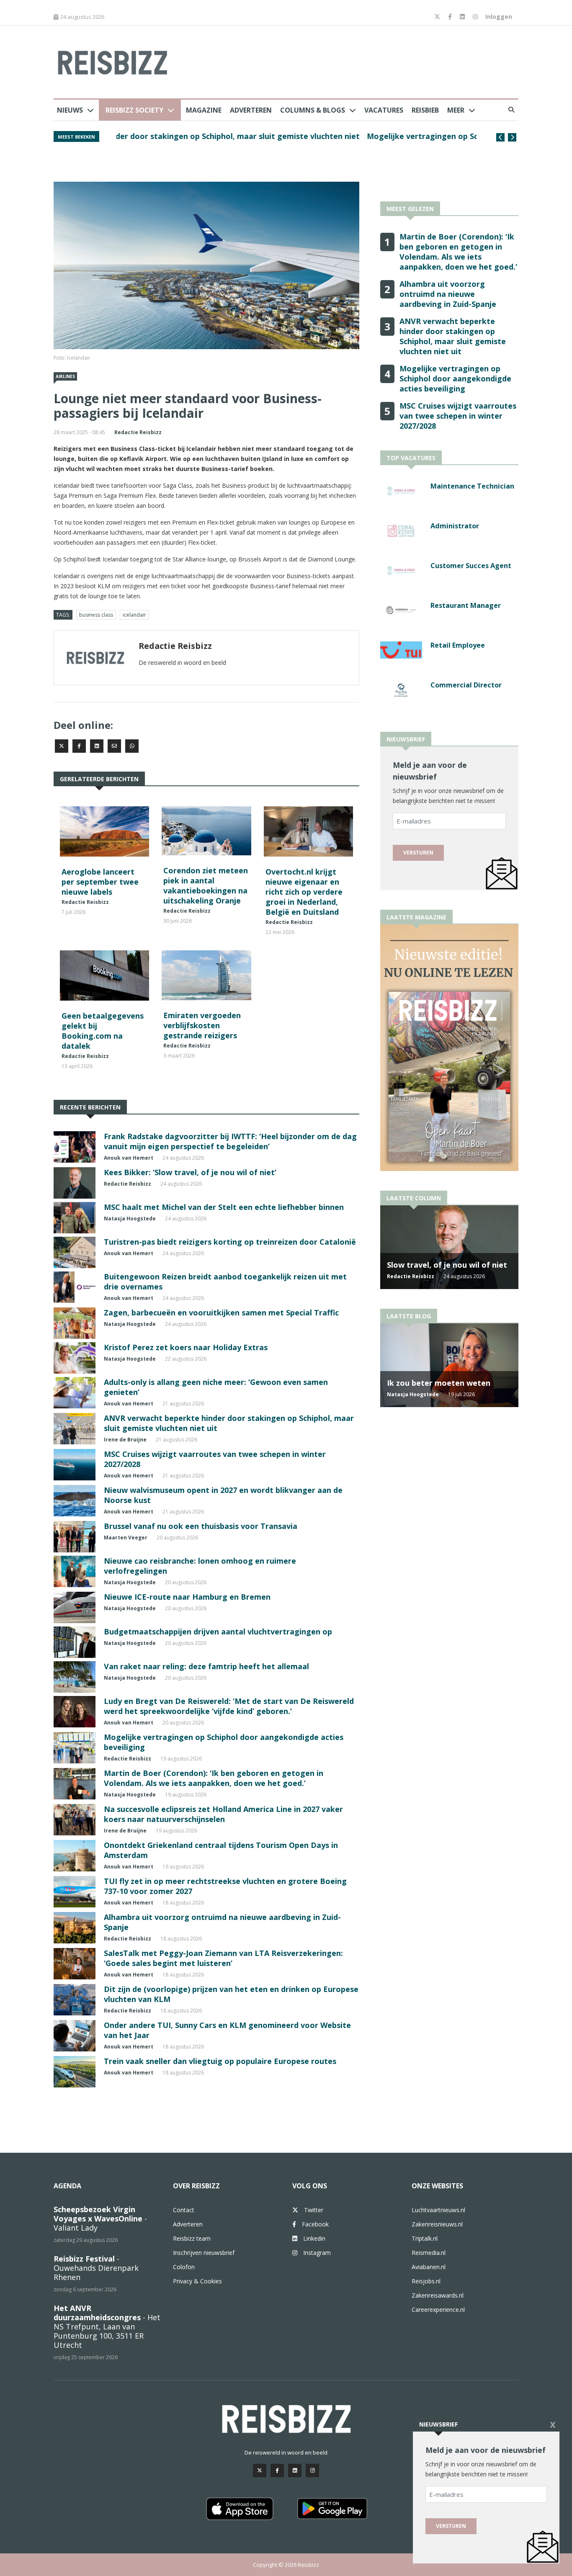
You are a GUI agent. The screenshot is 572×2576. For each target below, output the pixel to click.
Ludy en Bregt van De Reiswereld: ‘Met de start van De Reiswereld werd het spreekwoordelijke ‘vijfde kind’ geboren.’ (229, 1706)
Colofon (184, 2267)
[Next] (512, 137)
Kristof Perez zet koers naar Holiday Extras (186, 1347)
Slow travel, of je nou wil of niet (447, 1265)
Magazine (204, 110)
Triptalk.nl (425, 2238)
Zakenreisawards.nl (438, 2295)
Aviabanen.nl (429, 2267)
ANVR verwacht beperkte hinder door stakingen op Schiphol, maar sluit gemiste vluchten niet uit (453, 336)
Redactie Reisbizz (138, 432)
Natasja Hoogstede (130, 1219)
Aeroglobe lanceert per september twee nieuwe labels (100, 882)
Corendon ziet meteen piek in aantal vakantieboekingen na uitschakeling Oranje (206, 885)
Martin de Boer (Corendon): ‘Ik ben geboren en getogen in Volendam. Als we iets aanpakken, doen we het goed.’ (291, 141)
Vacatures (384, 110)
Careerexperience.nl (438, 2310)
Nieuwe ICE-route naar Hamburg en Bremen (187, 1597)
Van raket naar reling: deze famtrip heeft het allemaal (206, 1666)
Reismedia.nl (429, 2253)
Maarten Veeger (126, 1538)
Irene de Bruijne (125, 1440)
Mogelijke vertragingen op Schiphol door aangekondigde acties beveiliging (455, 378)
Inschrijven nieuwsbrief (204, 2253)
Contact (184, 2210)
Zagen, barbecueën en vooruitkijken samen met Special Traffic (221, 1312)
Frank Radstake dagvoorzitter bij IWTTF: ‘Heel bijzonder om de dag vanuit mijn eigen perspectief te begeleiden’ (230, 1141)
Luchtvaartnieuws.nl (438, 2210)
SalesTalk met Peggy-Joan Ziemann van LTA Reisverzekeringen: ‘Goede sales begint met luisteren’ (223, 1958)
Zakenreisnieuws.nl (437, 2224)
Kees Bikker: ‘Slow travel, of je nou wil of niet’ (190, 1172)
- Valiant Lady (100, 2218)
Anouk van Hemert (129, 1158)
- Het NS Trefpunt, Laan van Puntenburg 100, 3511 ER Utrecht (107, 2326)
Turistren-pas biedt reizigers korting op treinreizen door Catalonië (230, 1242)
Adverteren (251, 110)
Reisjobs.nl (426, 2281)
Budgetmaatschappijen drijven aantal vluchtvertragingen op (218, 1632)
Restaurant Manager (466, 605)
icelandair (134, 615)
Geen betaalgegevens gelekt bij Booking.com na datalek (103, 1031)
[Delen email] (114, 746)
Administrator (455, 526)
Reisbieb (425, 110)
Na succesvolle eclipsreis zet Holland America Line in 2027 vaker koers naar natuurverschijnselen (223, 1814)
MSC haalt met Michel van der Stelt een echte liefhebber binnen (224, 1207)
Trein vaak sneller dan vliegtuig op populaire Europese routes (220, 2061)
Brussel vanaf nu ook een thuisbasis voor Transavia (201, 1526)
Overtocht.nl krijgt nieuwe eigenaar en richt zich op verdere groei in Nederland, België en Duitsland (304, 892)
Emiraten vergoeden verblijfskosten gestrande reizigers (202, 1025)
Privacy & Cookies (197, 2281)
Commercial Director (466, 685)
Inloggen (499, 17)
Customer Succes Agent (471, 566)
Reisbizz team (192, 2238)
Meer (456, 110)
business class (96, 615)
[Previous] (500, 137)
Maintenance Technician (472, 486)
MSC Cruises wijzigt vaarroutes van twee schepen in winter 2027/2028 (458, 416)
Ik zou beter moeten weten (439, 1383)
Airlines (65, 376)
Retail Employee (458, 645)
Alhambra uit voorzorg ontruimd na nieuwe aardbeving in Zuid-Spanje (448, 294)
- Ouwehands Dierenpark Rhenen (96, 2268)
